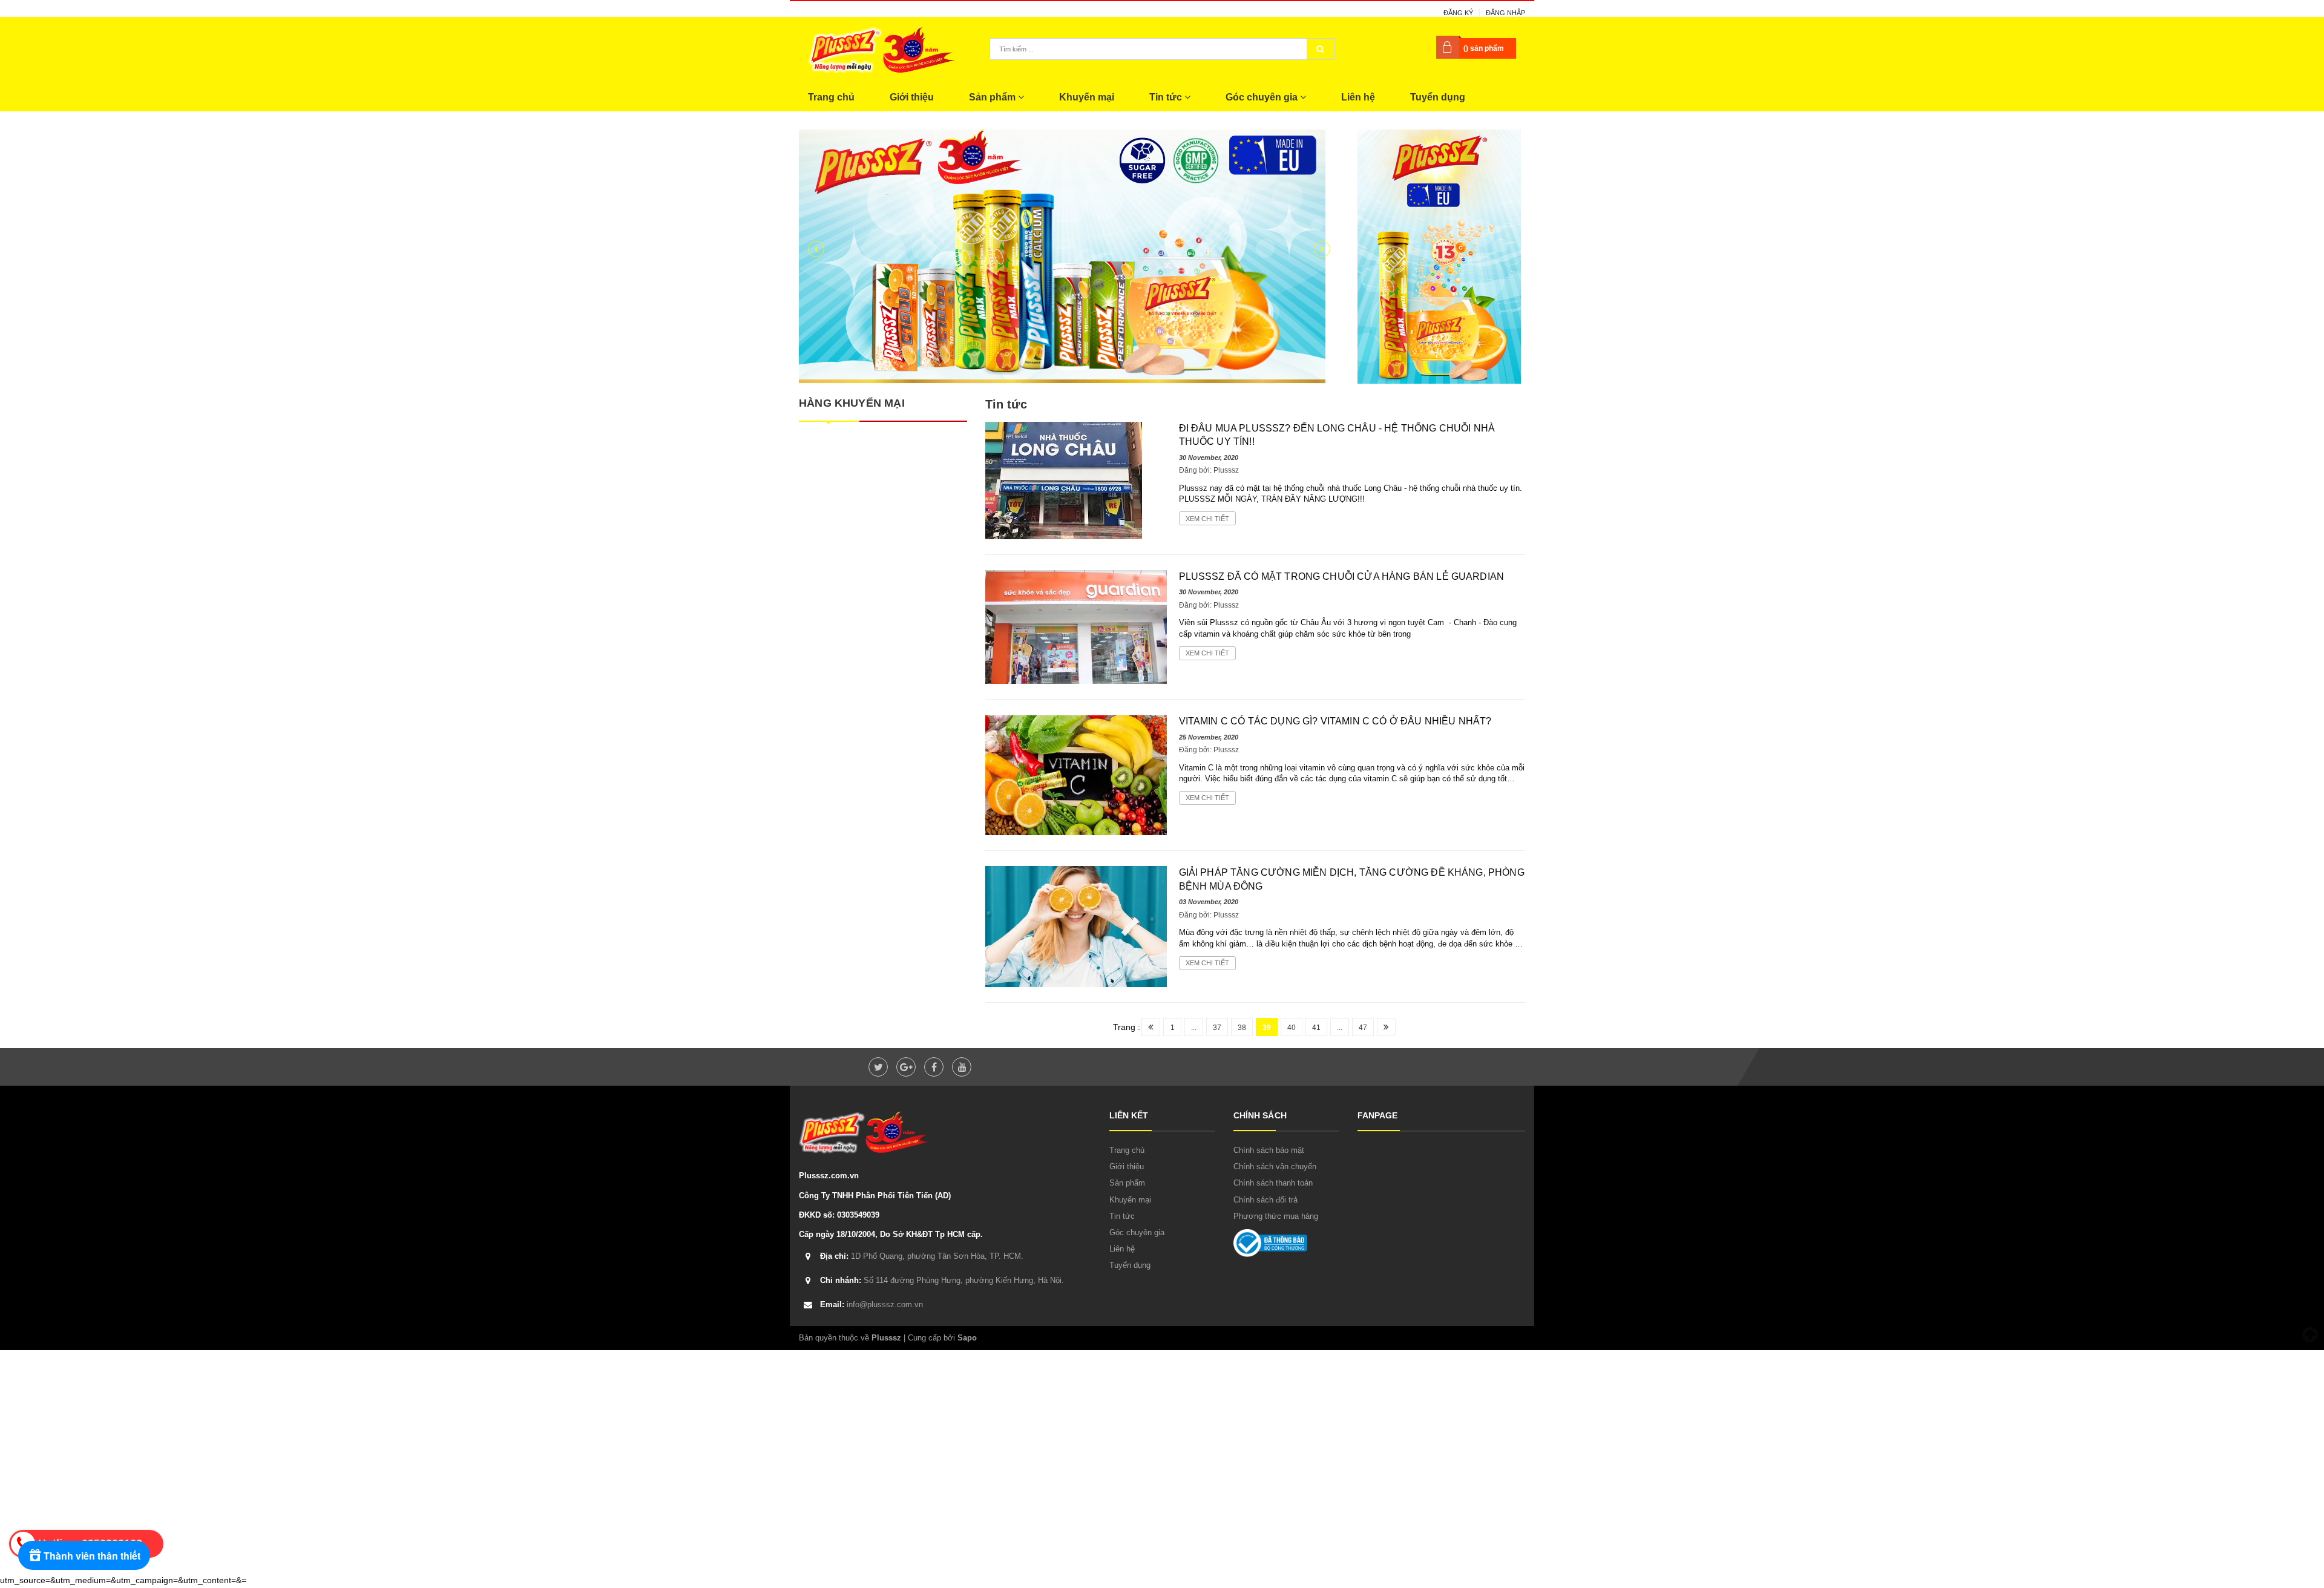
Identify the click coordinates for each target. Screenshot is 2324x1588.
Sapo (967, 1338)
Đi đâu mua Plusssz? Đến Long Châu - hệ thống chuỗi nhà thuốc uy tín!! (1337, 435)
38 (1242, 1028)
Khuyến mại (1087, 97)
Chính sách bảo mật (1269, 1150)
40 (1292, 1028)
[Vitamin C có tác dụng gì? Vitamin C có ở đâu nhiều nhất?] (1076, 775)
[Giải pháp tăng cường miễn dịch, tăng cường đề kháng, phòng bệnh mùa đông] (1076, 926)
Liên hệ (1358, 97)
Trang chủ (831, 97)
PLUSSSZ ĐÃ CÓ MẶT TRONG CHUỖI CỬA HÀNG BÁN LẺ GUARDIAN (1342, 576)
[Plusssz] (1439, 256)
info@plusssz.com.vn (871, 1304)
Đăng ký (1458, 13)
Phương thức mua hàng (1276, 1216)
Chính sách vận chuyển (1275, 1166)
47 (1363, 1028)
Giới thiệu (912, 97)
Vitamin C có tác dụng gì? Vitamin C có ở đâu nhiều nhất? (1335, 721)
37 (1217, 1028)
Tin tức (1167, 97)
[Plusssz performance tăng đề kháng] (1069, 257)
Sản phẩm (993, 97)
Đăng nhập (1505, 13)
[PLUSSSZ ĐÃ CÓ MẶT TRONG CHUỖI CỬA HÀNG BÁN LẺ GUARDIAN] (1076, 626)
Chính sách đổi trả (1265, 1200)
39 (1267, 1028)
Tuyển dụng (1438, 97)
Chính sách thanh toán (1273, 1183)
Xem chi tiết (1207, 519)
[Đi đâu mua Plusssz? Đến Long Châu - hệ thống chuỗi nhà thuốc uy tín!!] (1064, 480)
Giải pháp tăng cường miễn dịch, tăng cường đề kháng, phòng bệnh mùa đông (1352, 879)
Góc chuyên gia (1263, 97)
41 (1316, 1028)
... (1194, 1028)
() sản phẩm (1484, 48)
